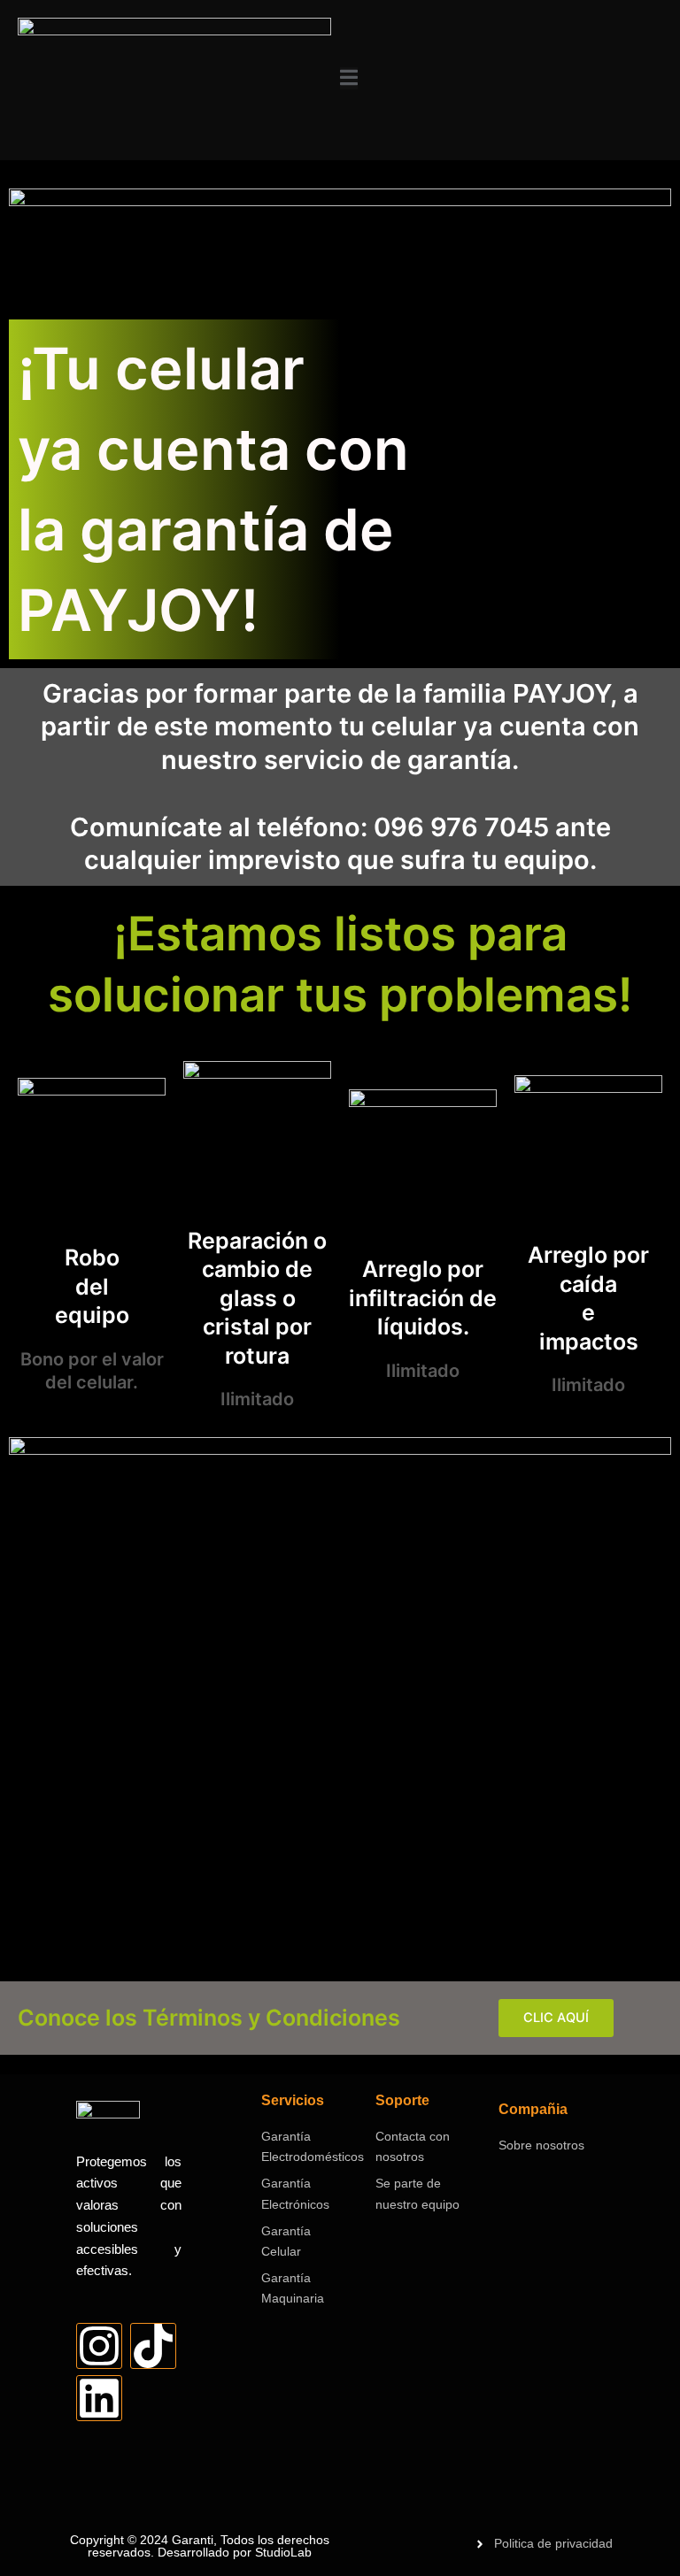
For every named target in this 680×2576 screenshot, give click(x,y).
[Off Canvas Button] (349, 79)
